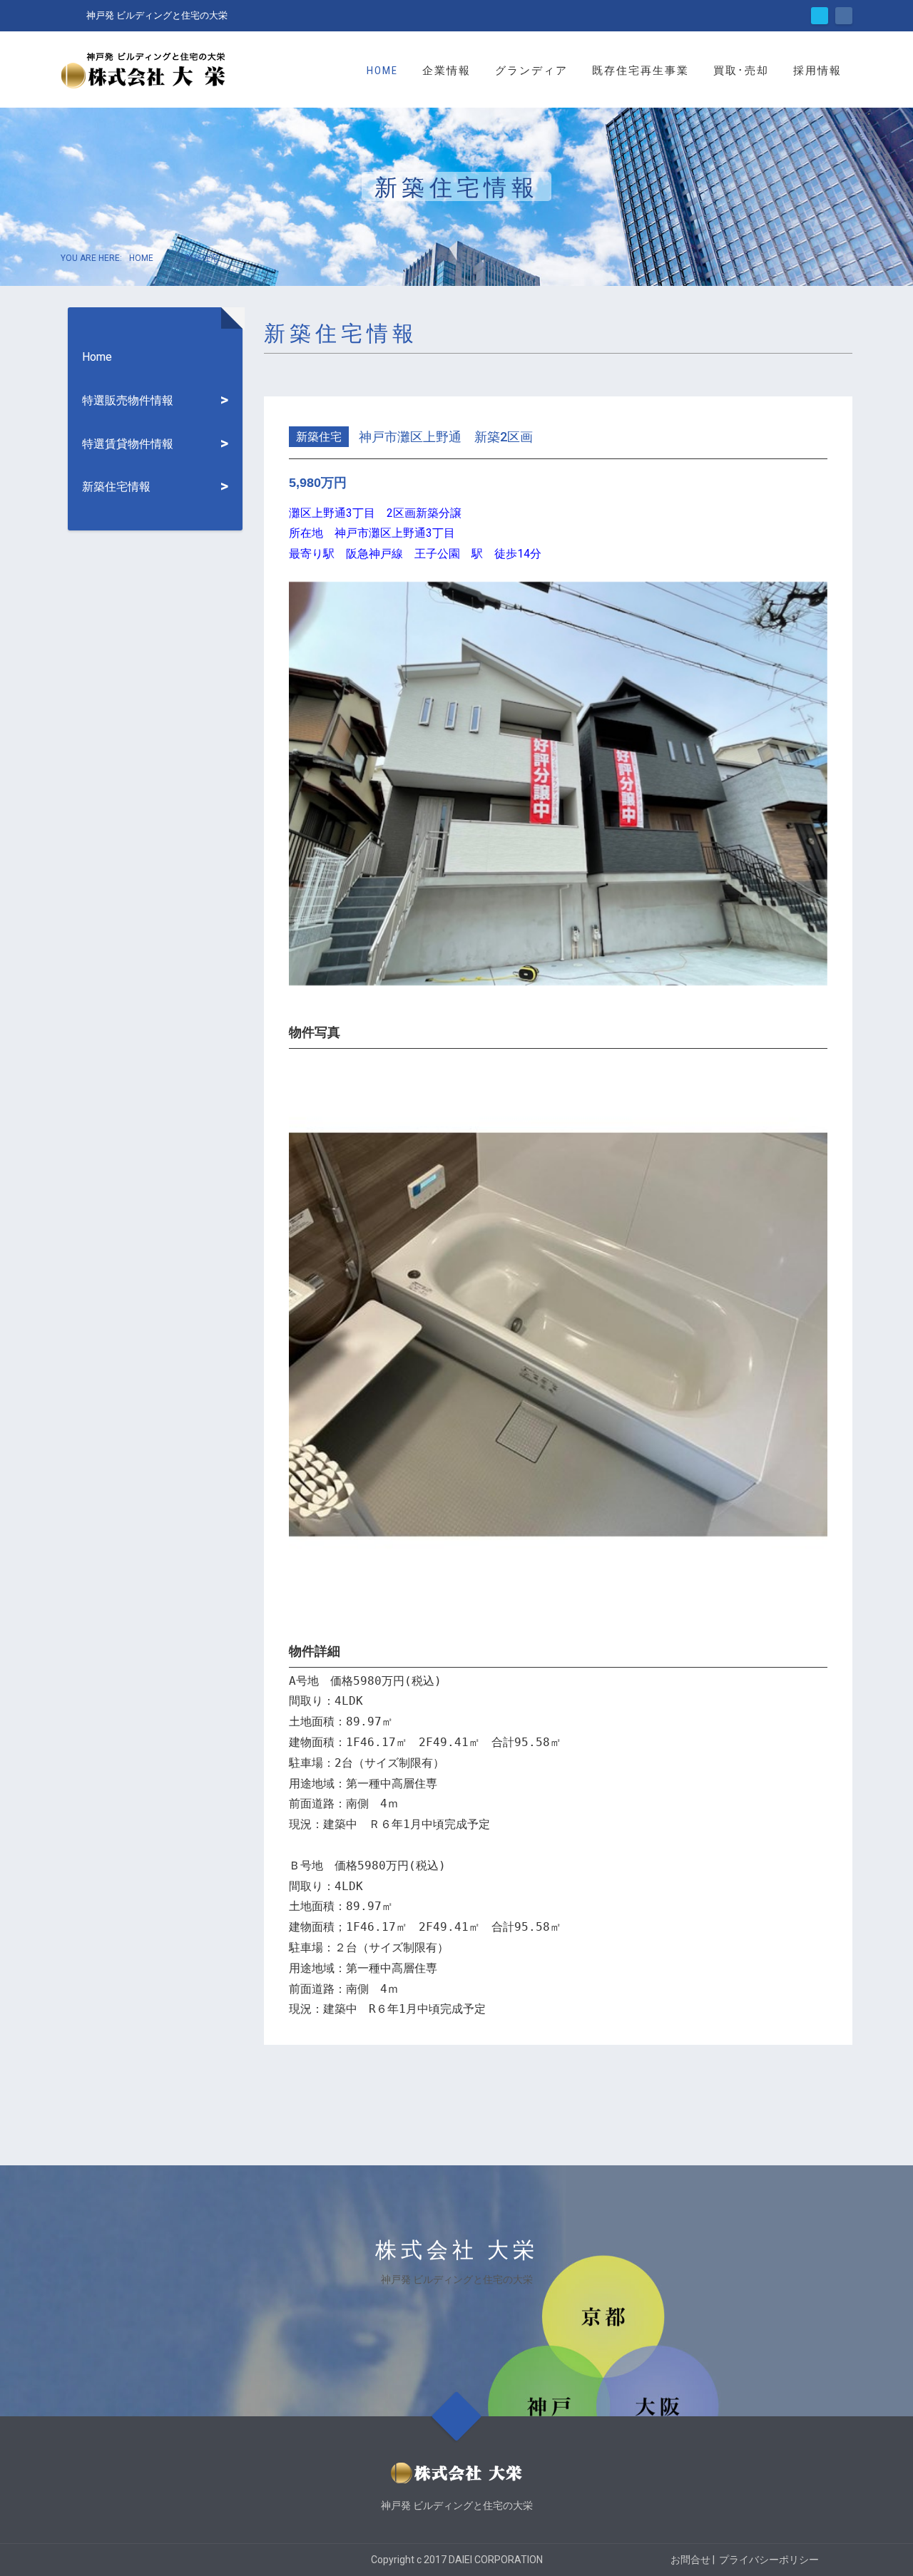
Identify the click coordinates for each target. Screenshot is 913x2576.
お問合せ (690, 2560)
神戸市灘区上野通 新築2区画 (446, 437)
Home (382, 71)
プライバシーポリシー (769, 2560)
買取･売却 (741, 71)
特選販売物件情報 (128, 400)
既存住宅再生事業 (641, 71)
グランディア (531, 71)
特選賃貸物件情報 (128, 444)
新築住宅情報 (116, 487)
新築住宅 (319, 437)
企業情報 (447, 71)
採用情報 (817, 71)
